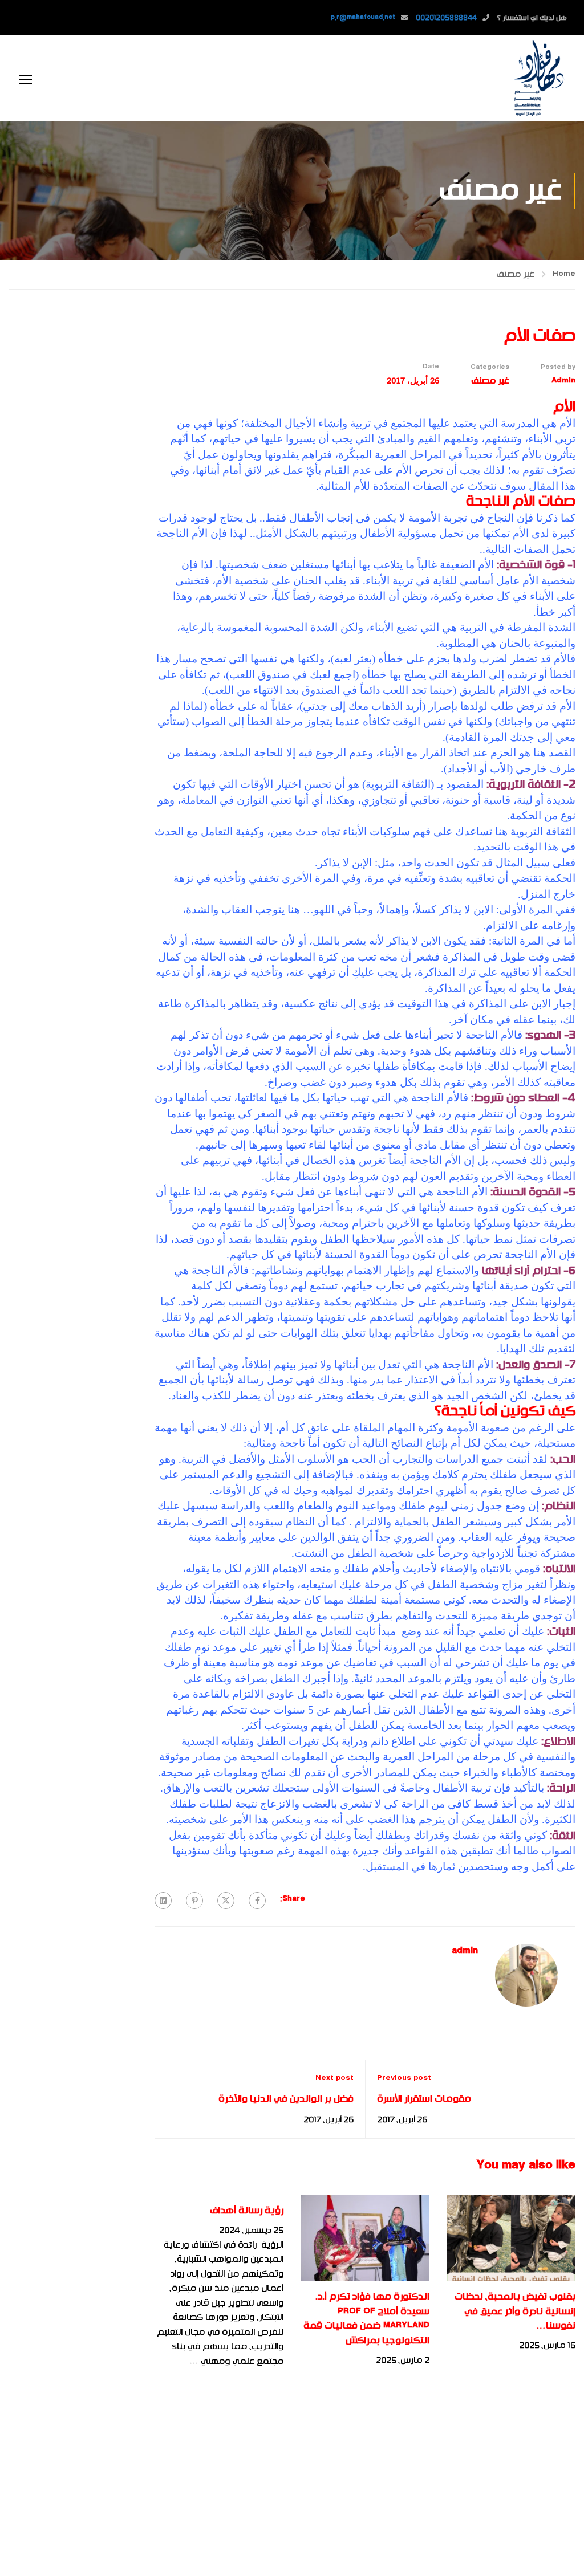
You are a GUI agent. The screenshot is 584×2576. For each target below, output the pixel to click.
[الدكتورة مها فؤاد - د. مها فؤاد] (538, 78)
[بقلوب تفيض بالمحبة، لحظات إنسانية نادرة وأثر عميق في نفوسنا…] (511, 2237)
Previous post (404, 2078)
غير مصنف (515, 274)
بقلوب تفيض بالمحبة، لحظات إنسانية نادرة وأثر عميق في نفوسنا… (515, 2311)
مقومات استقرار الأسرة (424, 2099)
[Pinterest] (194, 1901)
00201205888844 (446, 18)
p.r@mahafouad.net (363, 18)
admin (563, 381)
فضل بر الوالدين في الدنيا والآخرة (286, 2099)
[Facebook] (257, 1901)
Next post (334, 2078)
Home (564, 274)
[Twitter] (226, 1901)
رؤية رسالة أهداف (247, 2211)
